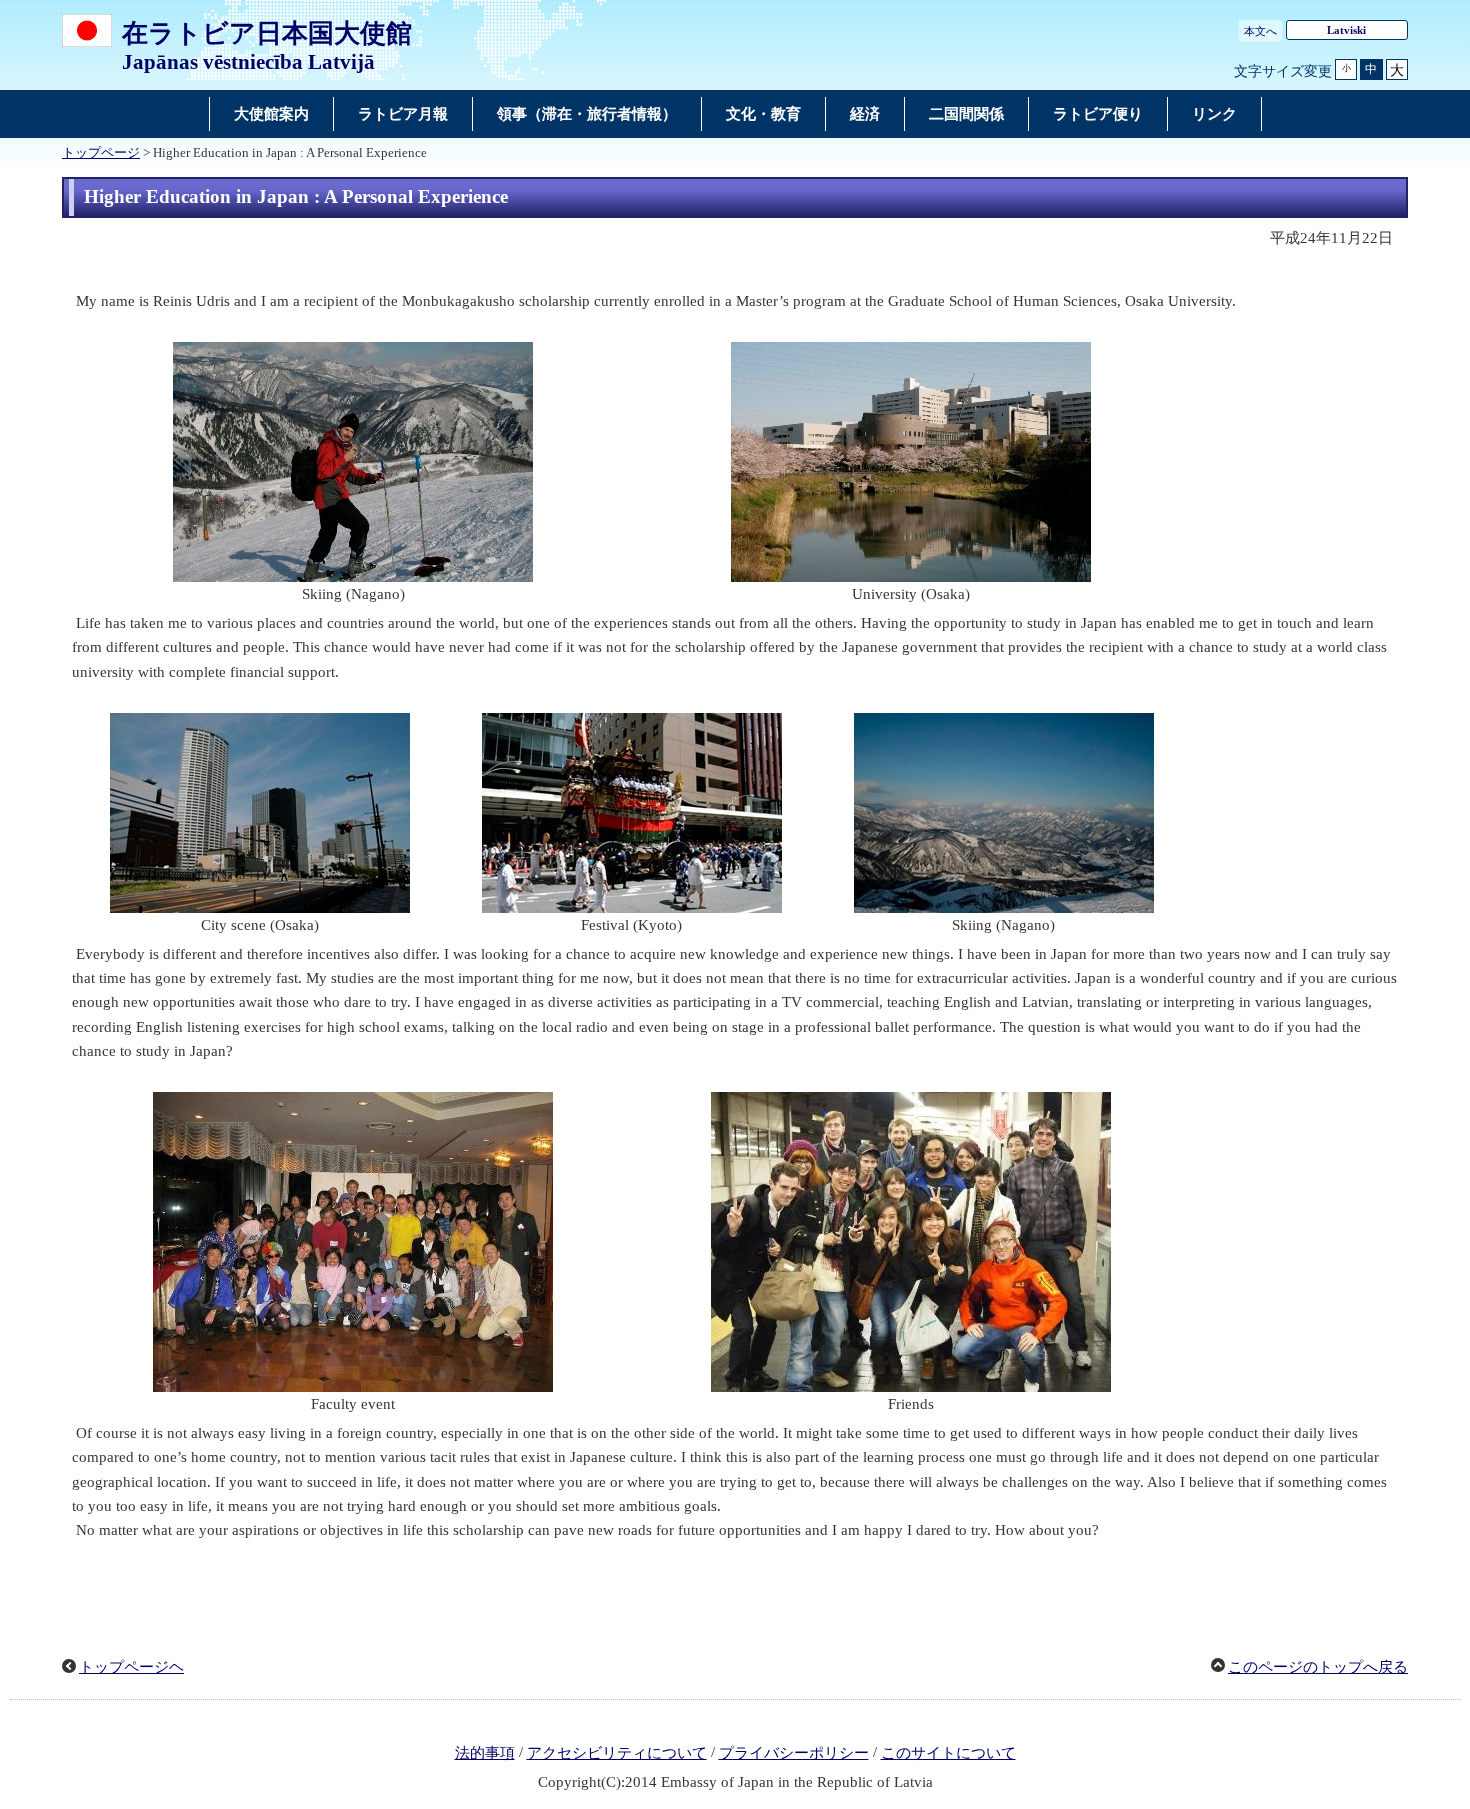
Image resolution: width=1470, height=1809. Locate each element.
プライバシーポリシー (794, 1753)
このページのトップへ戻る (1318, 1667)
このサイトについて (948, 1753)
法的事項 (485, 1753)
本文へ (1260, 31)
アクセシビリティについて (617, 1753)
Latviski (1346, 30)
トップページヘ (131, 1667)
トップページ (101, 153)
